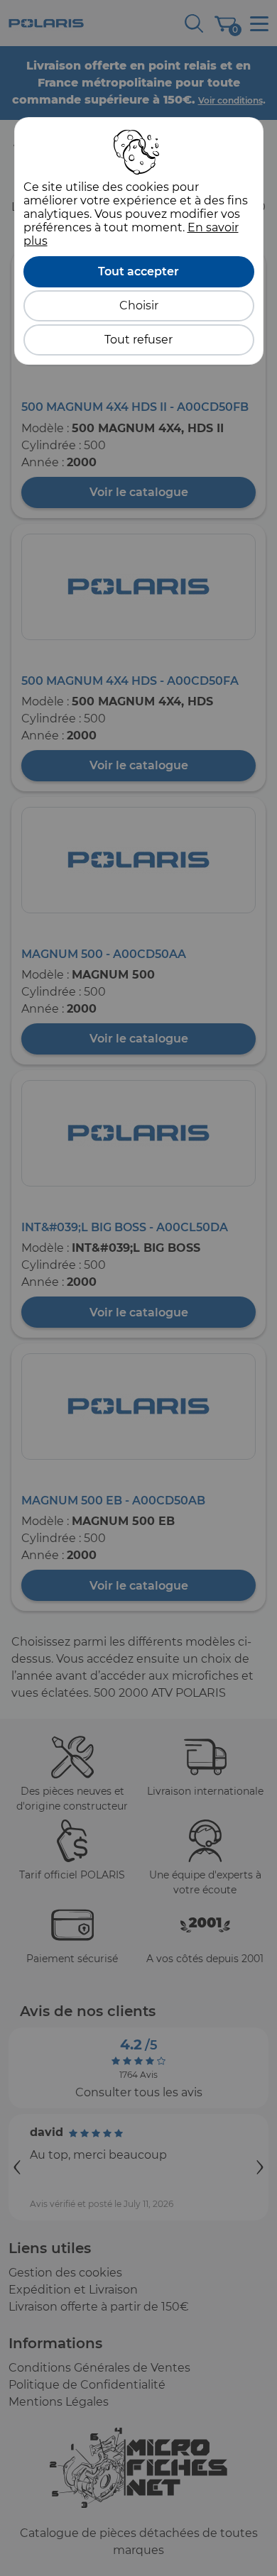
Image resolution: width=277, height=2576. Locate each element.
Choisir (139, 306)
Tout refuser (138, 340)
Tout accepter (138, 271)
